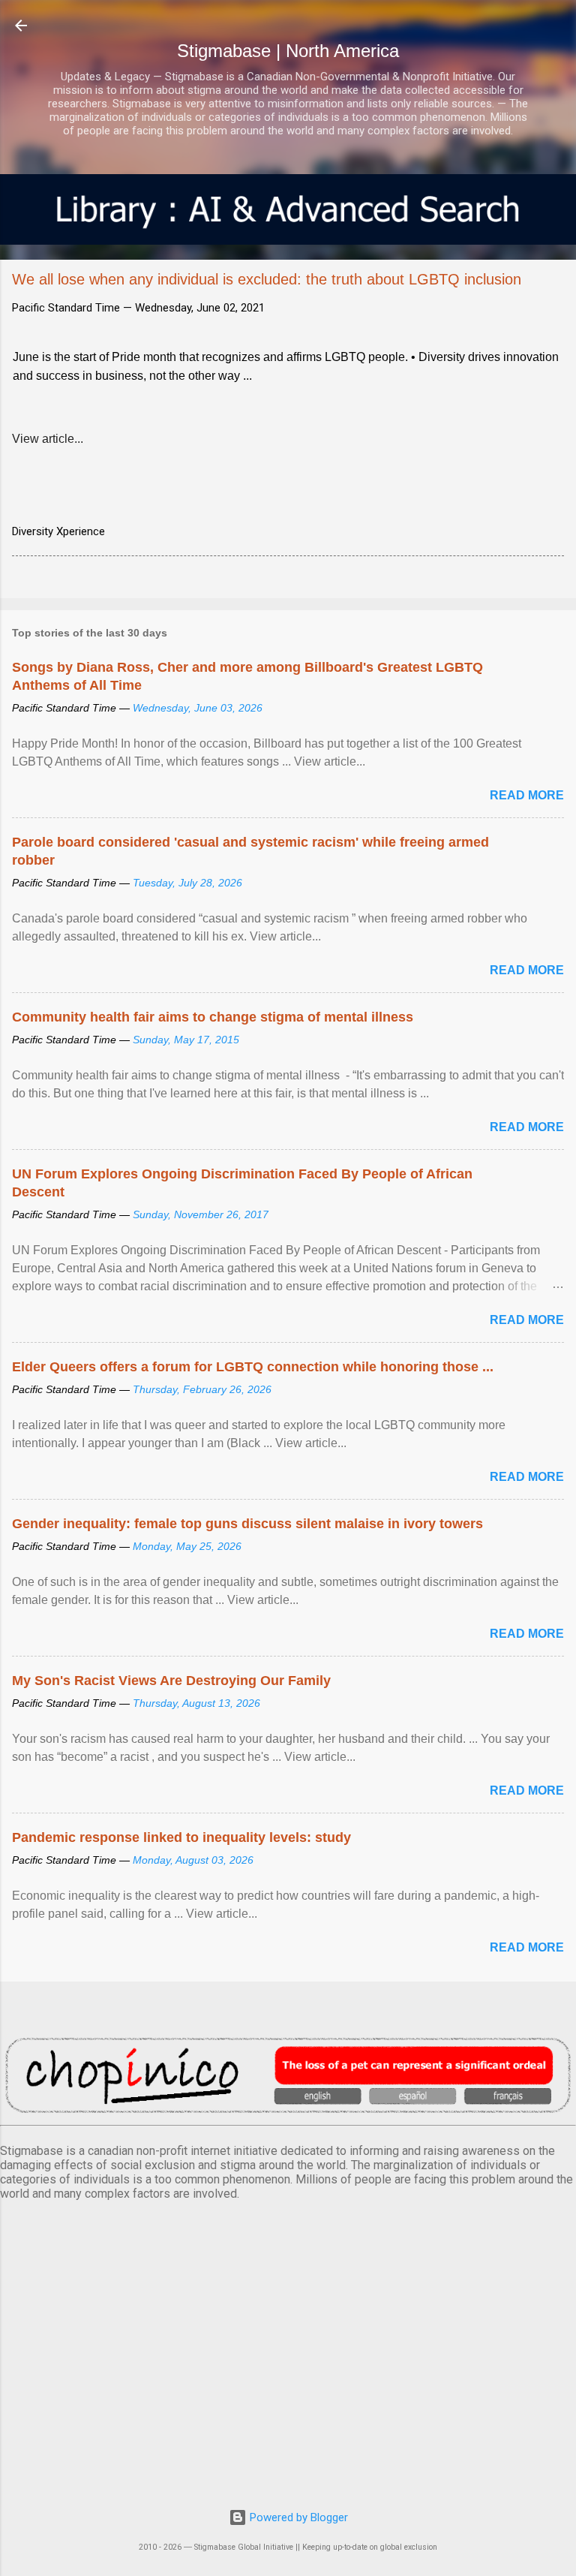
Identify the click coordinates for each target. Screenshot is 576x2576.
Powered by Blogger (297, 2517)
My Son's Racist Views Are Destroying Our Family (171, 1681)
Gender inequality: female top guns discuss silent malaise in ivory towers (247, 1524)
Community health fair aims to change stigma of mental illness (213, 1017)
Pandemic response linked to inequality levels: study (181, 1837)
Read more (527, 795)
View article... (48, 439)
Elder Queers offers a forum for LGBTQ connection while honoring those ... (253, 1367)
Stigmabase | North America (288, 51)
